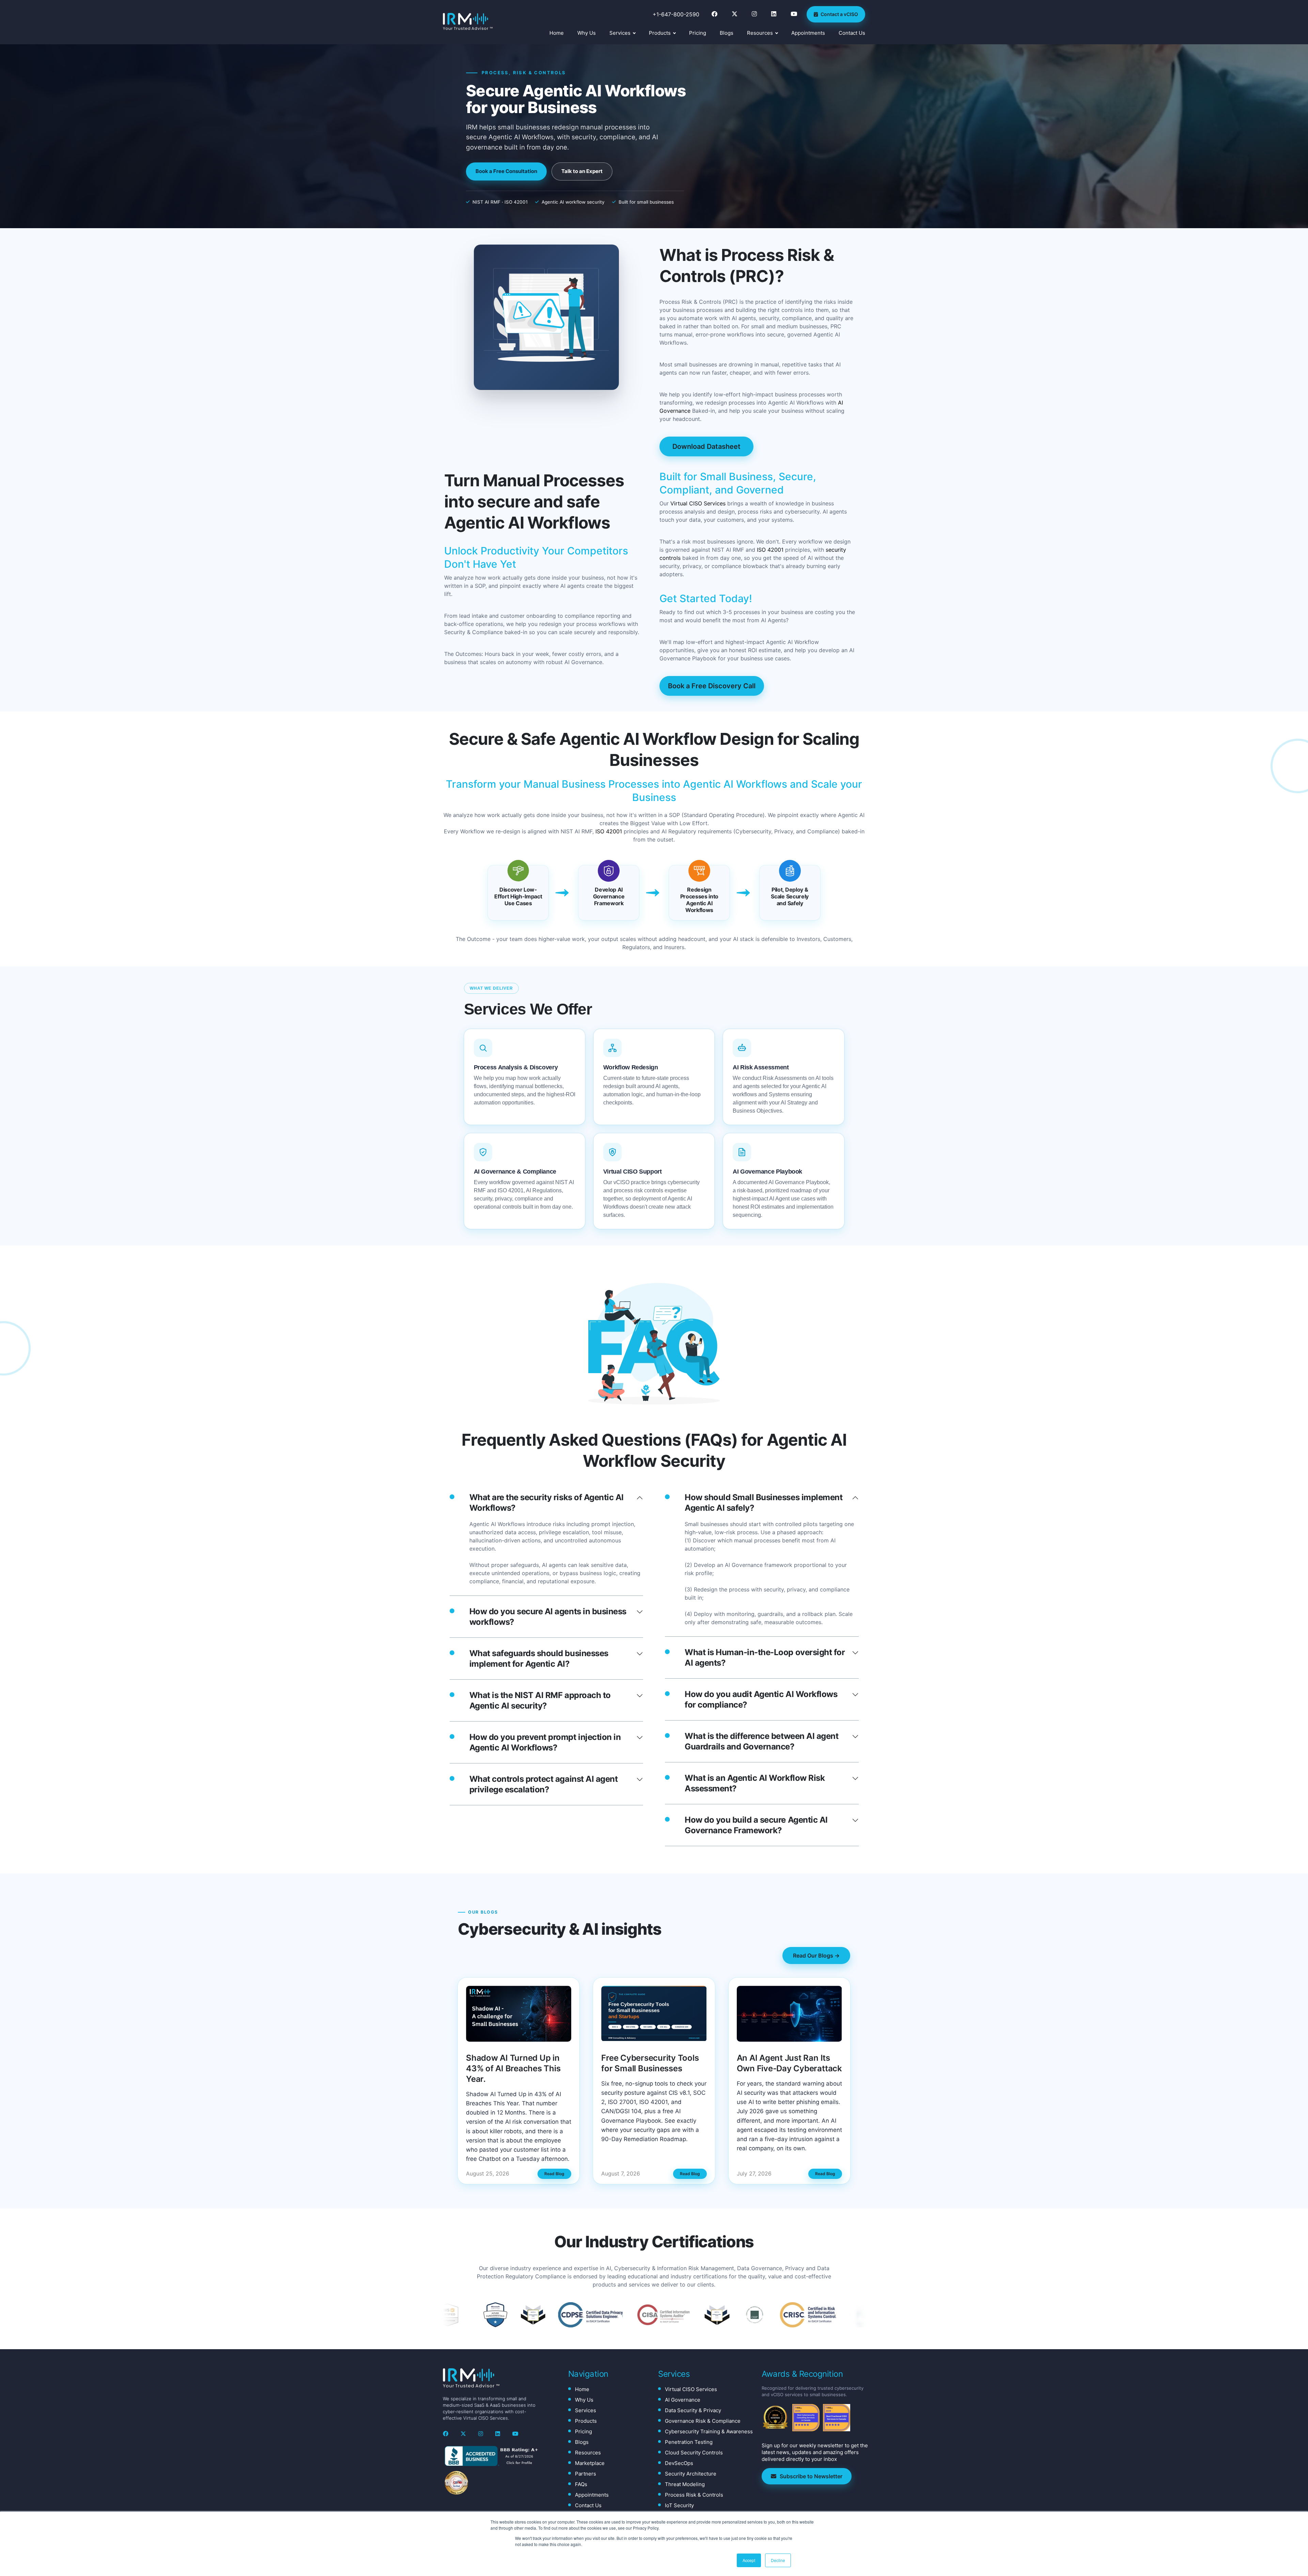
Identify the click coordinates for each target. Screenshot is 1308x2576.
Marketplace (590, 2463)
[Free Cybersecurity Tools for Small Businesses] (654, 2014)
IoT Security (679, 2505)
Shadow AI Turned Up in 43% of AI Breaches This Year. (513, 2068)
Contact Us (852, 33)
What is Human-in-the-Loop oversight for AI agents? (765, 1658)
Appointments (808, 33)
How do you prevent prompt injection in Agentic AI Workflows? (545, 1742)
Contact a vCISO (839, 14)
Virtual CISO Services (698, 503)
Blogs (727, 33)
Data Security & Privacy (693, 2410)
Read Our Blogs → (816, 1955)
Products (660, 33)
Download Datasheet (706, 446)
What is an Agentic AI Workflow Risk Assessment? (755, 1783)
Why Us (587, 33)
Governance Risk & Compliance (703, 2421)
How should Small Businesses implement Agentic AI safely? (764, 1503)
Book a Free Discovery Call (712, 686)
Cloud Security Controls (694, 2453)
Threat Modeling (685, 2484)
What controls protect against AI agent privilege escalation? (544, 1784)
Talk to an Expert (582, 171)
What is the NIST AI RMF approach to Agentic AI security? (540, 1700)
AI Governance (683, 2400)
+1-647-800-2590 (676, 14)
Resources (760, 33)
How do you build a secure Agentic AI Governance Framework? (756, 1825)
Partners (586, 2474)
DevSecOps (679, 2463)
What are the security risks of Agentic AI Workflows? (547, 1503)
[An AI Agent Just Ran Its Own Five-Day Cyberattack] (789, 2014)
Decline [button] (778, 2560)
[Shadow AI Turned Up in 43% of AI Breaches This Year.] (519, 2014)
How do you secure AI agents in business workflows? (548, 1617)
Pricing (698, 33)
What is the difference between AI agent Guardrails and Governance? (761, 1741)
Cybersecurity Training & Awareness (709, 2431)
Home (557, 33)
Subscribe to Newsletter (811, 2476)
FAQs (581, 2484)
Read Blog (554, 2174)
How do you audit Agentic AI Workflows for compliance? (761, 1699)
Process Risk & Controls (694, 2495)
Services (620, 33)
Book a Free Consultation (506, 171)
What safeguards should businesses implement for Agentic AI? (539, 1659)
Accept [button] (749, 2560)
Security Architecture (691, 2474)
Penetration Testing (689, 2442)
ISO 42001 (770, 550)
